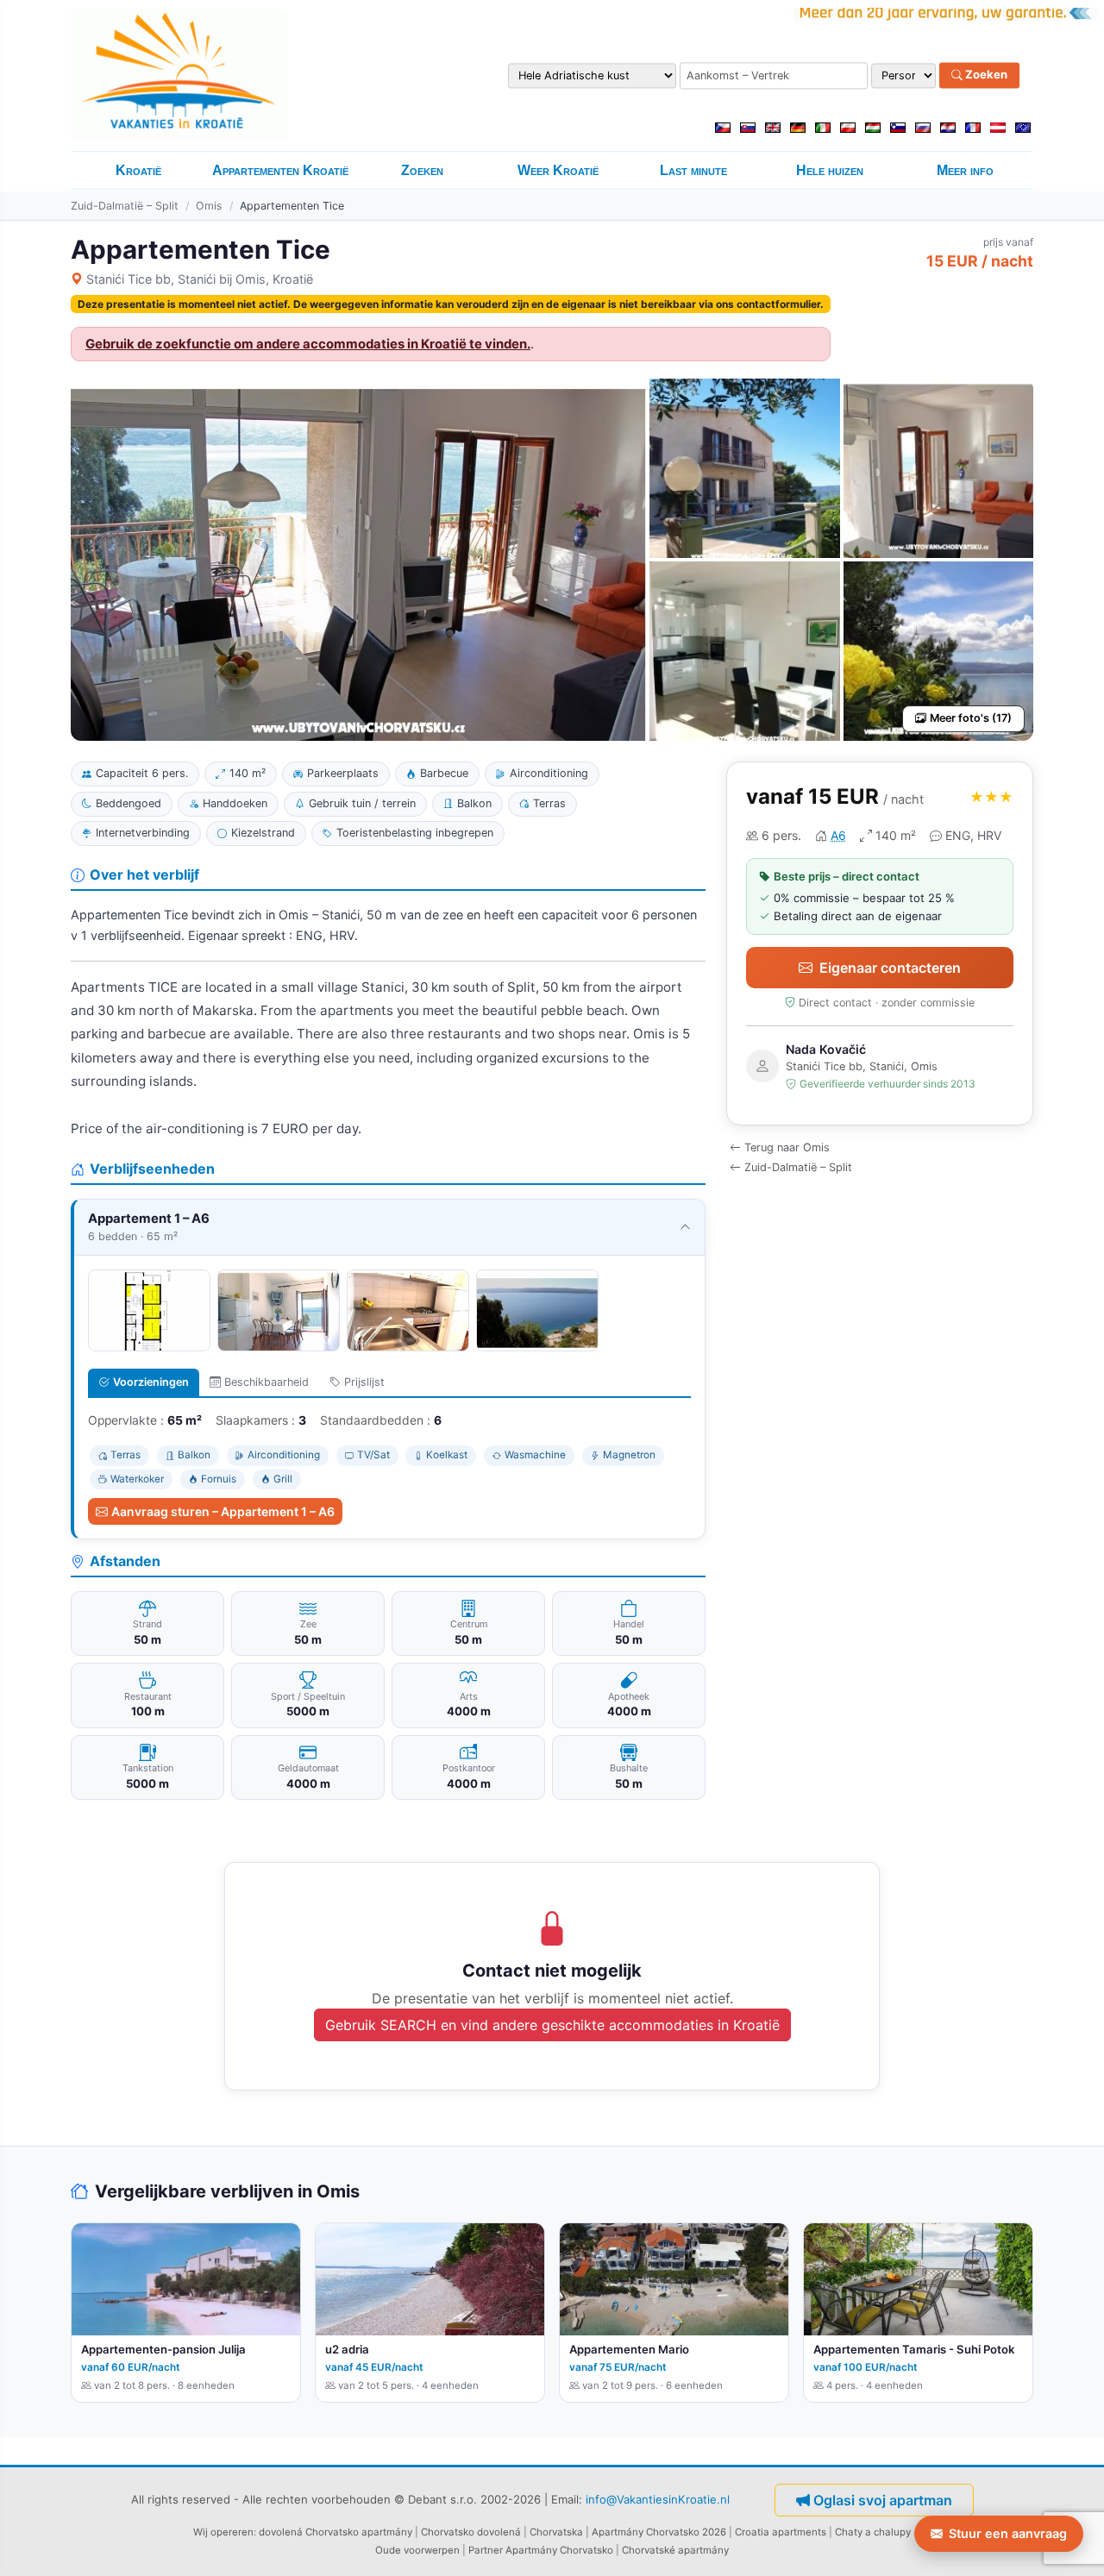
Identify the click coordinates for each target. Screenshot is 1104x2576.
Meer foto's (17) (971, 718)
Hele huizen (830, 170)
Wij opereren (223, 2532)
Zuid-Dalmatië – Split (125, 206)
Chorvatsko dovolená (471, 2532)
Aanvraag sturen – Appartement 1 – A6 (223, 1511)
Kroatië (138, 170)
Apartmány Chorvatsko (559, 2550)
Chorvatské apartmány (675, 2550)
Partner (486, 2550)
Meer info (965, 170)
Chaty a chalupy (873, 2532)
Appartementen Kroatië (280, 170)
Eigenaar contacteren (890, 968)
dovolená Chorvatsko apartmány (336, 2532)
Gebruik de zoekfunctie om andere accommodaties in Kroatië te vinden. (308, 344)
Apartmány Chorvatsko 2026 (659, 2532)
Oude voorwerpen (417, 2550)
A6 (838, 835)
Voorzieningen (151, 1382)
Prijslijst (364, 1382)
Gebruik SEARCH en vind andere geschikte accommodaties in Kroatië (552, 2025)
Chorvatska (556, 2532)
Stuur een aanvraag (1008, 2533)
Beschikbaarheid (267, 1382)
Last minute (693, 170)
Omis (209, 206)
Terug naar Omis (787, 1147)
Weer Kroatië (558, 170)
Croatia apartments (781, 2532)
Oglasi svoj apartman (883, 2500)
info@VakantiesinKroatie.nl (658, 2499)
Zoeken (985, 75)
